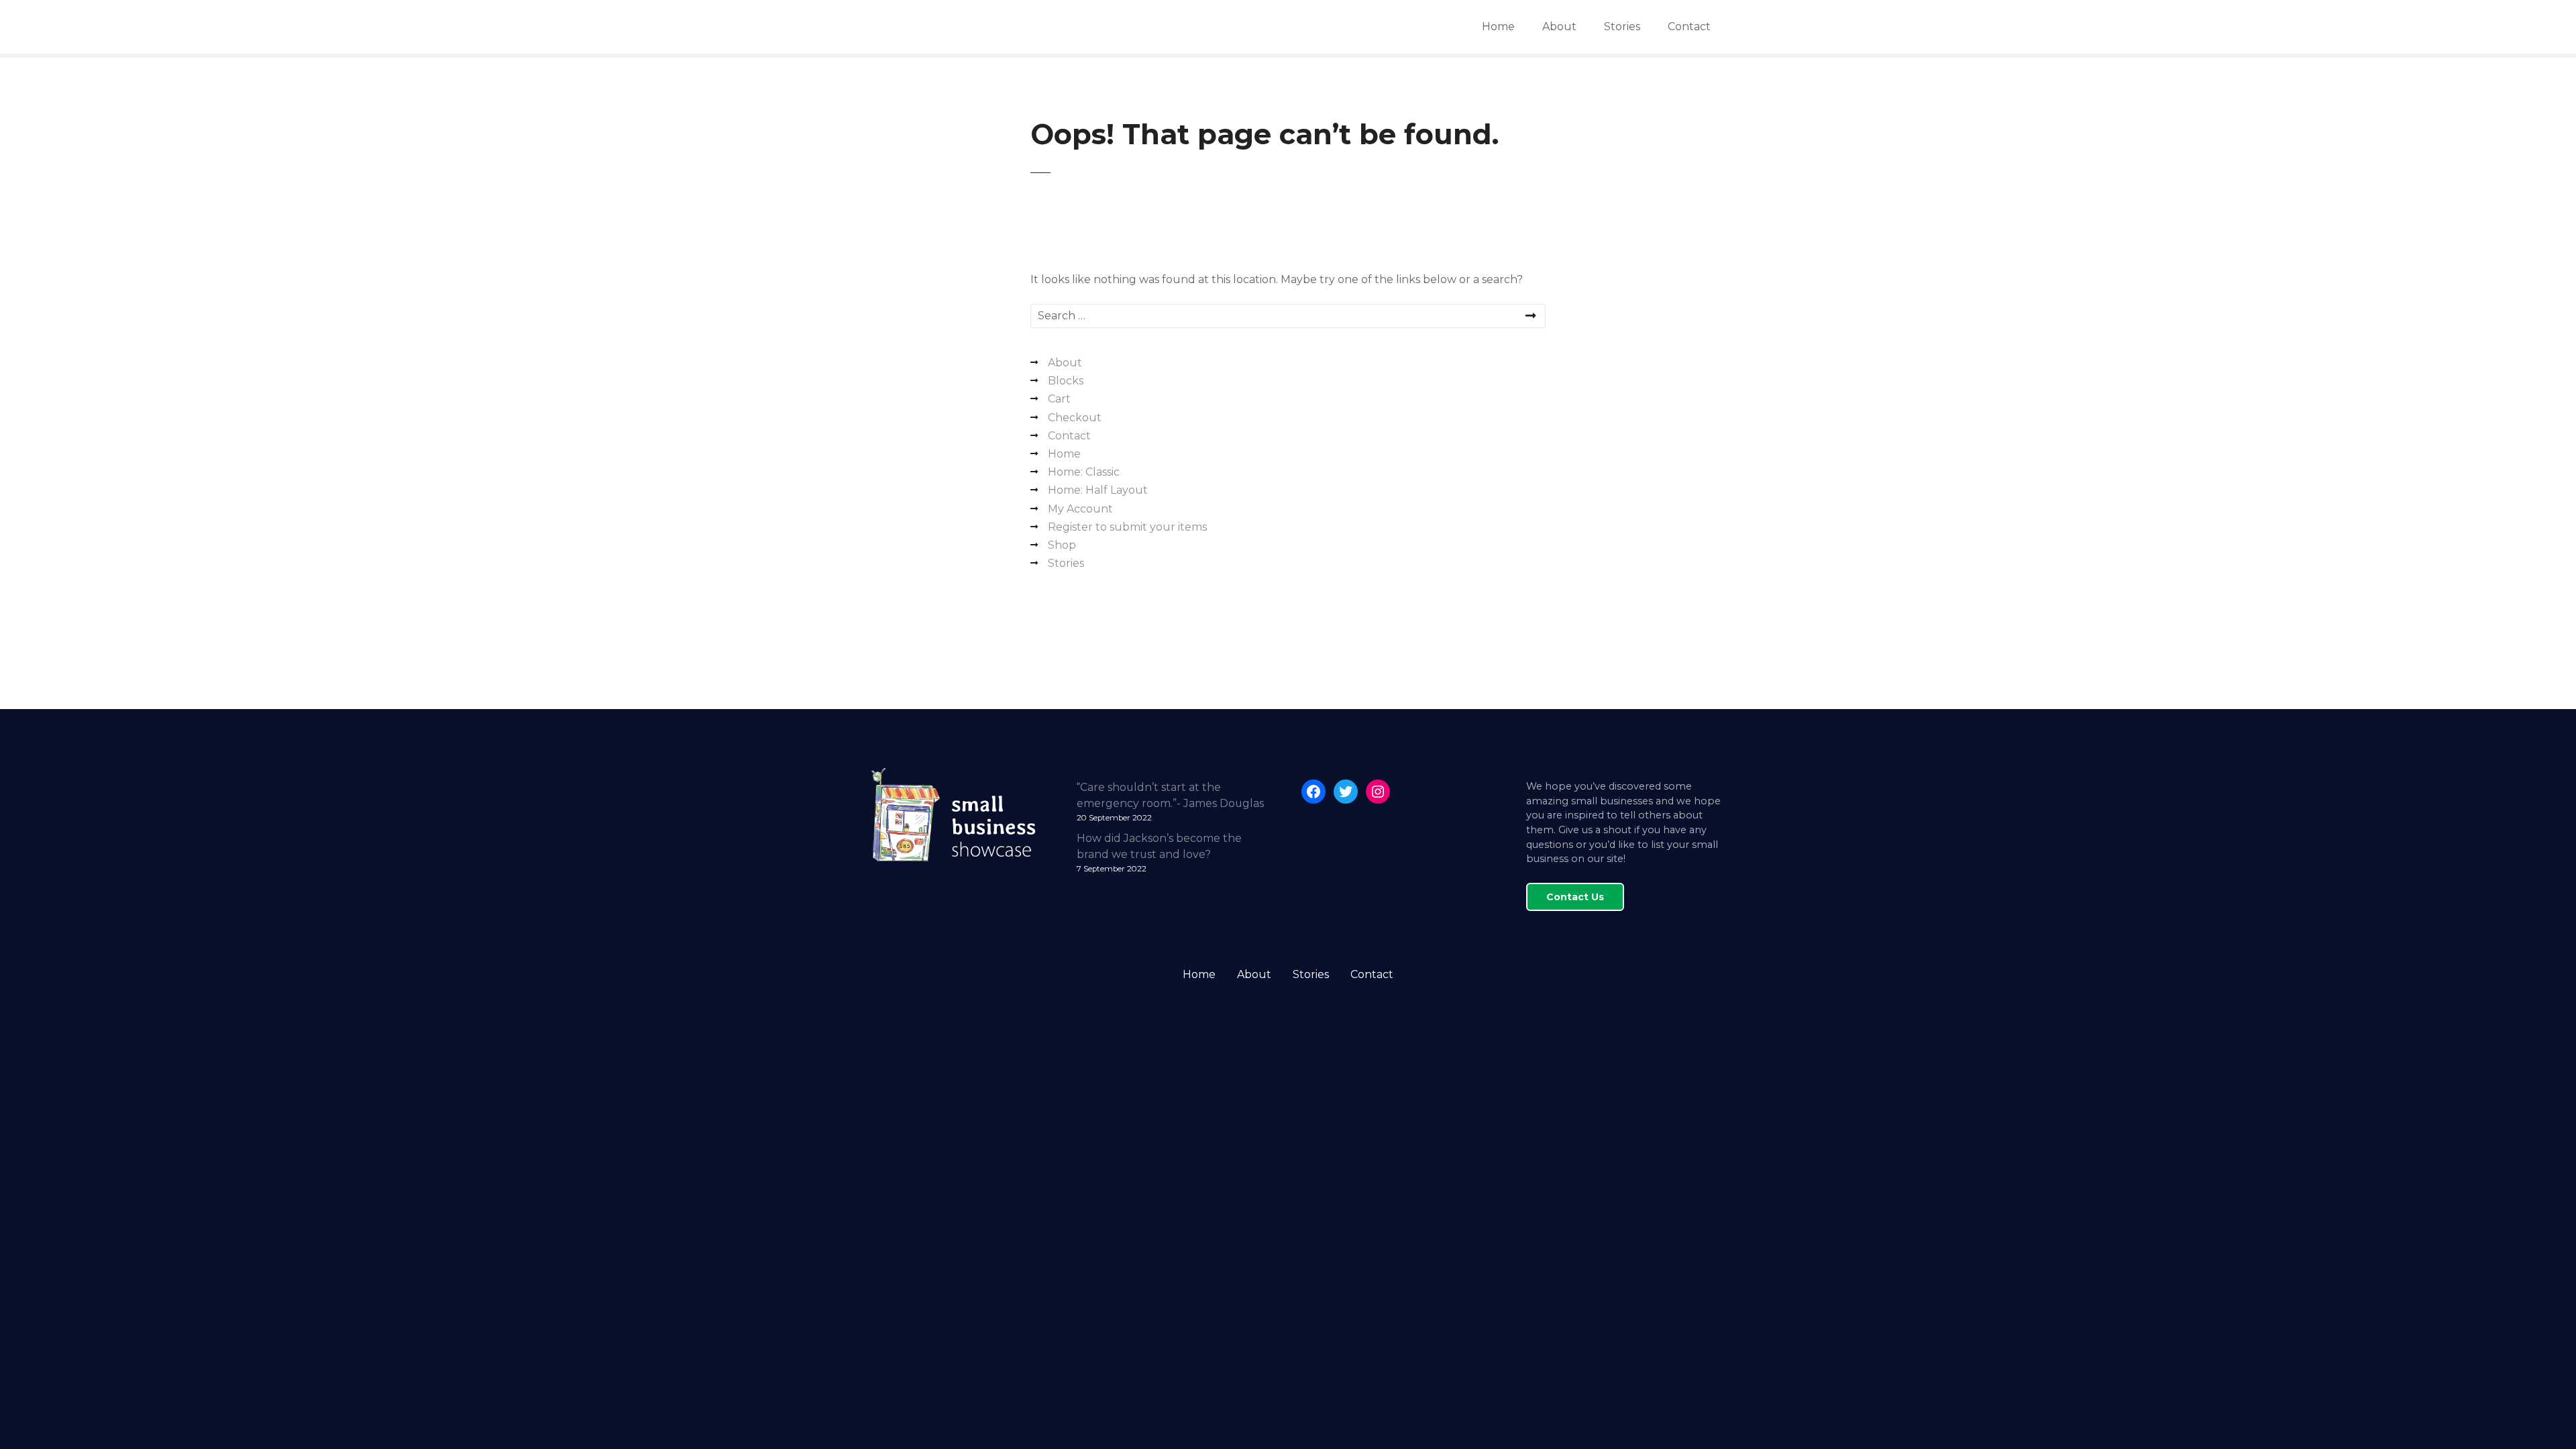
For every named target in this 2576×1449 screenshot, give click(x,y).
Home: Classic (1084, 472)
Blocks (1066, 381)
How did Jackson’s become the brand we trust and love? (1159, 846)
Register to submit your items (1127, 527)
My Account (1080, 509)
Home (1498, 26)
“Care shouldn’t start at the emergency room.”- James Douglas (1170, 795)
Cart (1059, 399)
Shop (1062, 545)
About (1559, 26)
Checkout (1075, 418)
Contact (1689, 26)
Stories (1622, 26)
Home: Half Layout (1098, 490)
